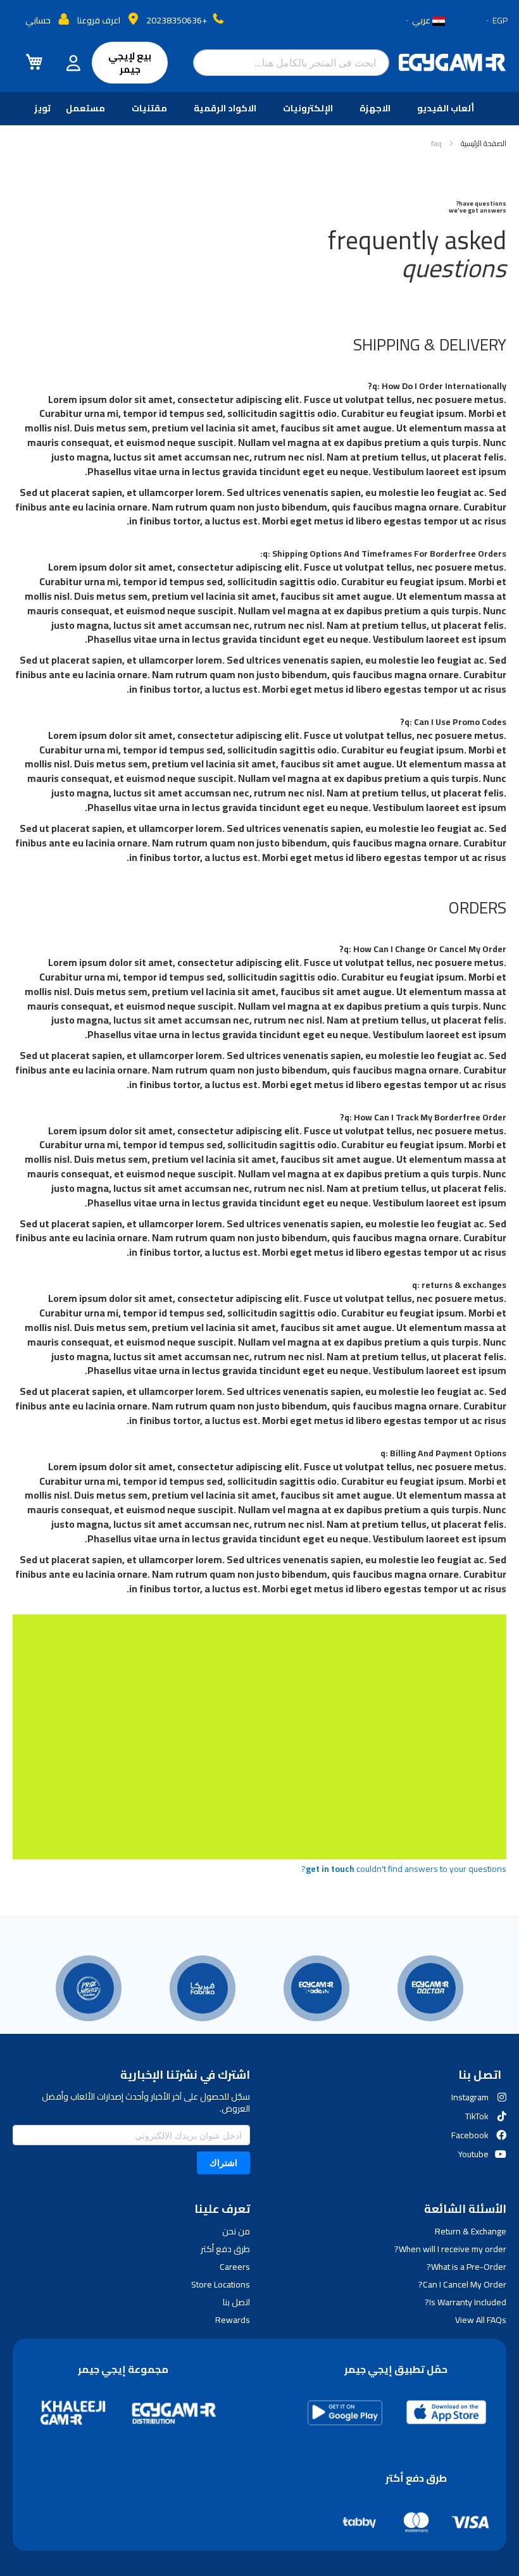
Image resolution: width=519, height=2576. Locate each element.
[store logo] (453, 63)
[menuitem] (448, 108)
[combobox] (291, 63)
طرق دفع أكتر (225, 2249)
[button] (496, 21)
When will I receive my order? (450, 2249)
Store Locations (221, 2284)
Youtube (473, 2154)
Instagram (470, 2097)
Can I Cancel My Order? (462, 2284)
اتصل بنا (236, 2302)
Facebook (470, 2135)
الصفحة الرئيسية (483, 143)
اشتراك (223, 2163)
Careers (235, 2267)
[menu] (259, 108)
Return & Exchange (471, 2231)
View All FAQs (481, 2320)
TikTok (477, 2116)
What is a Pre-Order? (466, 2267)
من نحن (236, 2231)
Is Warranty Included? (466, 2302)
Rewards (233, 2320)
